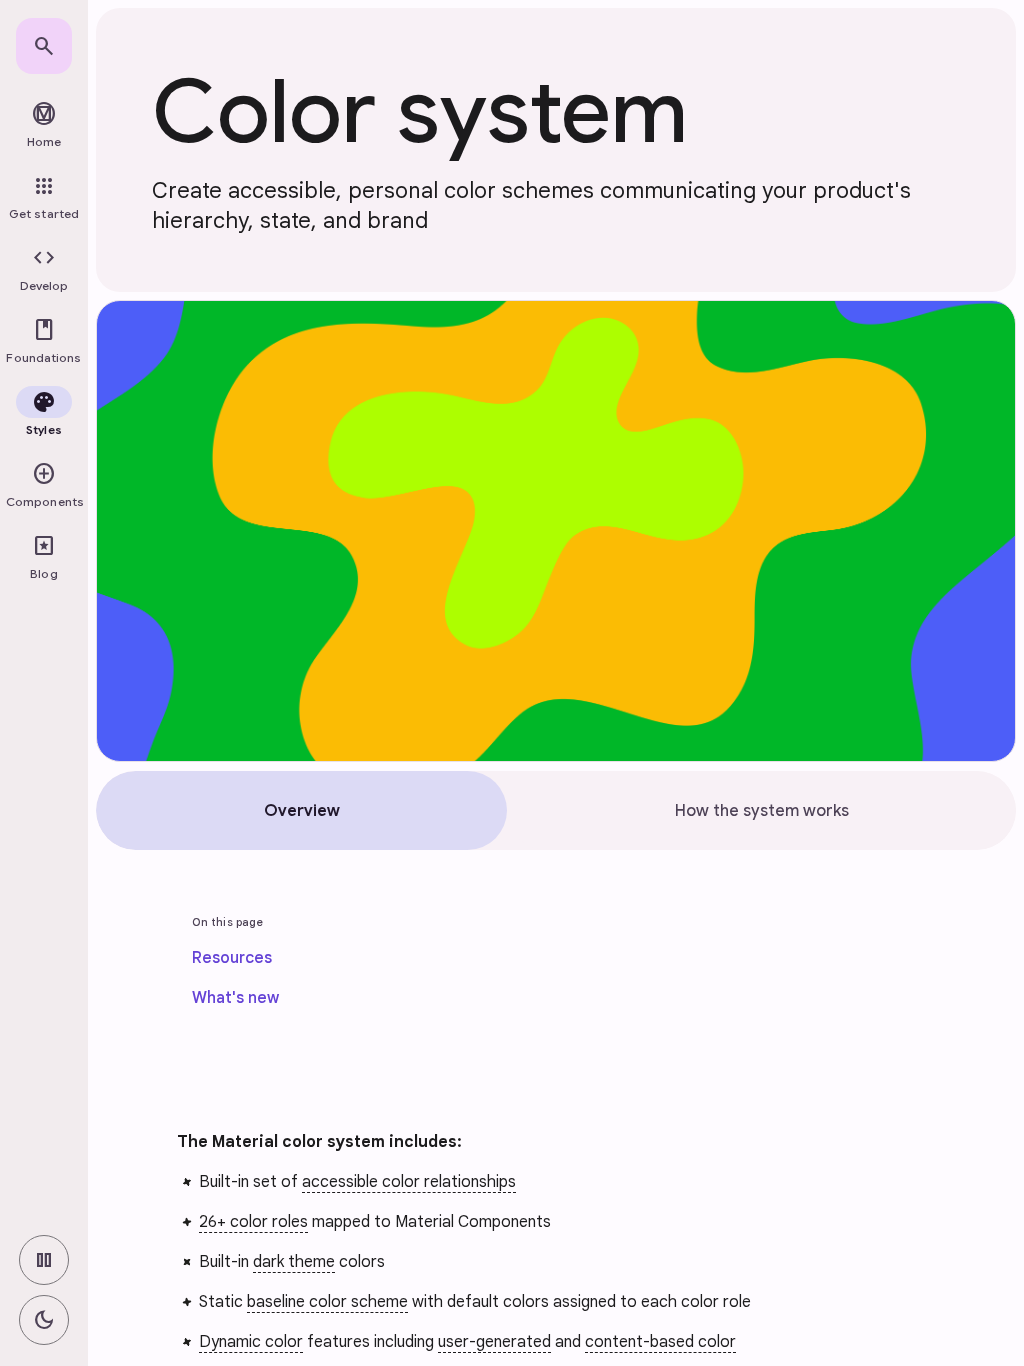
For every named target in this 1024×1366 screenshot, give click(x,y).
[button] (44, 270)
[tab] (301, 810)
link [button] (132, 1154)
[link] (44, 46)
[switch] (44, 1260)
